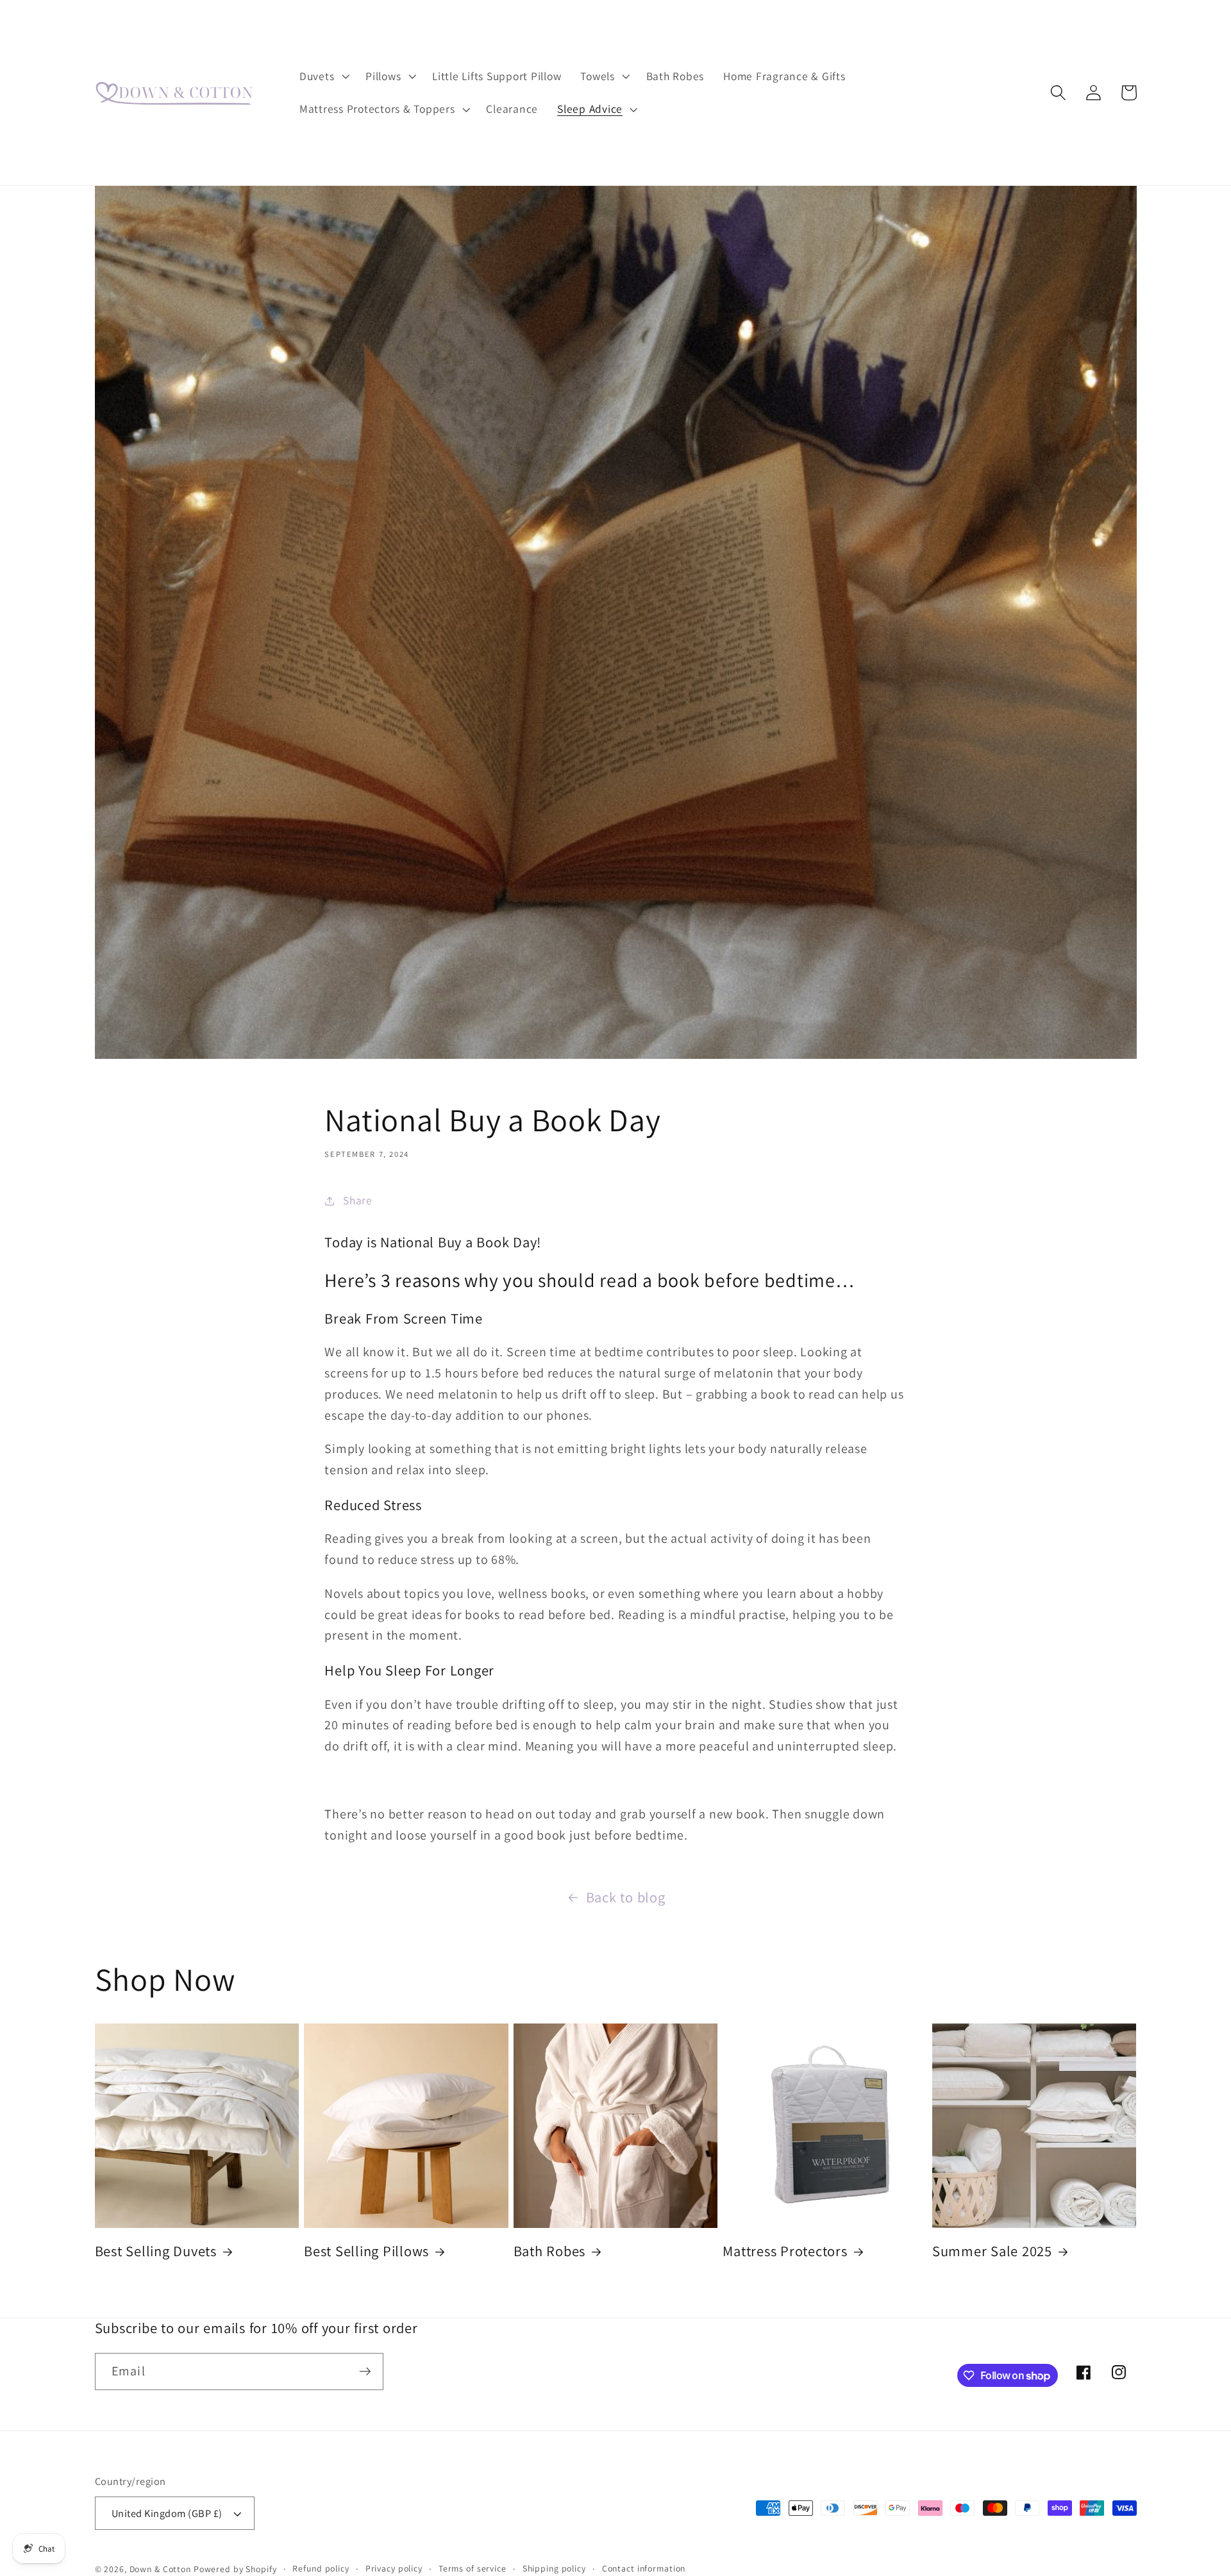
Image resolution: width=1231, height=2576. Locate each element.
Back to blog (626, 1897)
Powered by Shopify (235, 2569)
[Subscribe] (365, 2372)
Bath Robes (550, 2251)
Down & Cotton (160, 2569)
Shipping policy (554, 2568)
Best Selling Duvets (156, 2251)
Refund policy (321, 2568)
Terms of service (473, 2568)
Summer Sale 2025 (992, 2251)
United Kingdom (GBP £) (167, 2513)
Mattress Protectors (785, 2251)
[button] (323, 76)
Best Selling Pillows (366, 2251)
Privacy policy (394, 2568)
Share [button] (358, 1200)
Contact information (644, 2568)
